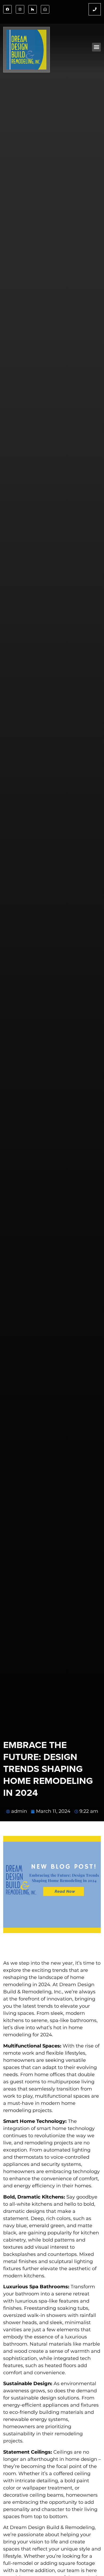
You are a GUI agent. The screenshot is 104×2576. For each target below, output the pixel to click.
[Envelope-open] (45, 9)
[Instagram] (20, 9)
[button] (96, 47)
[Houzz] (33, 9)
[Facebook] (7, 9)
